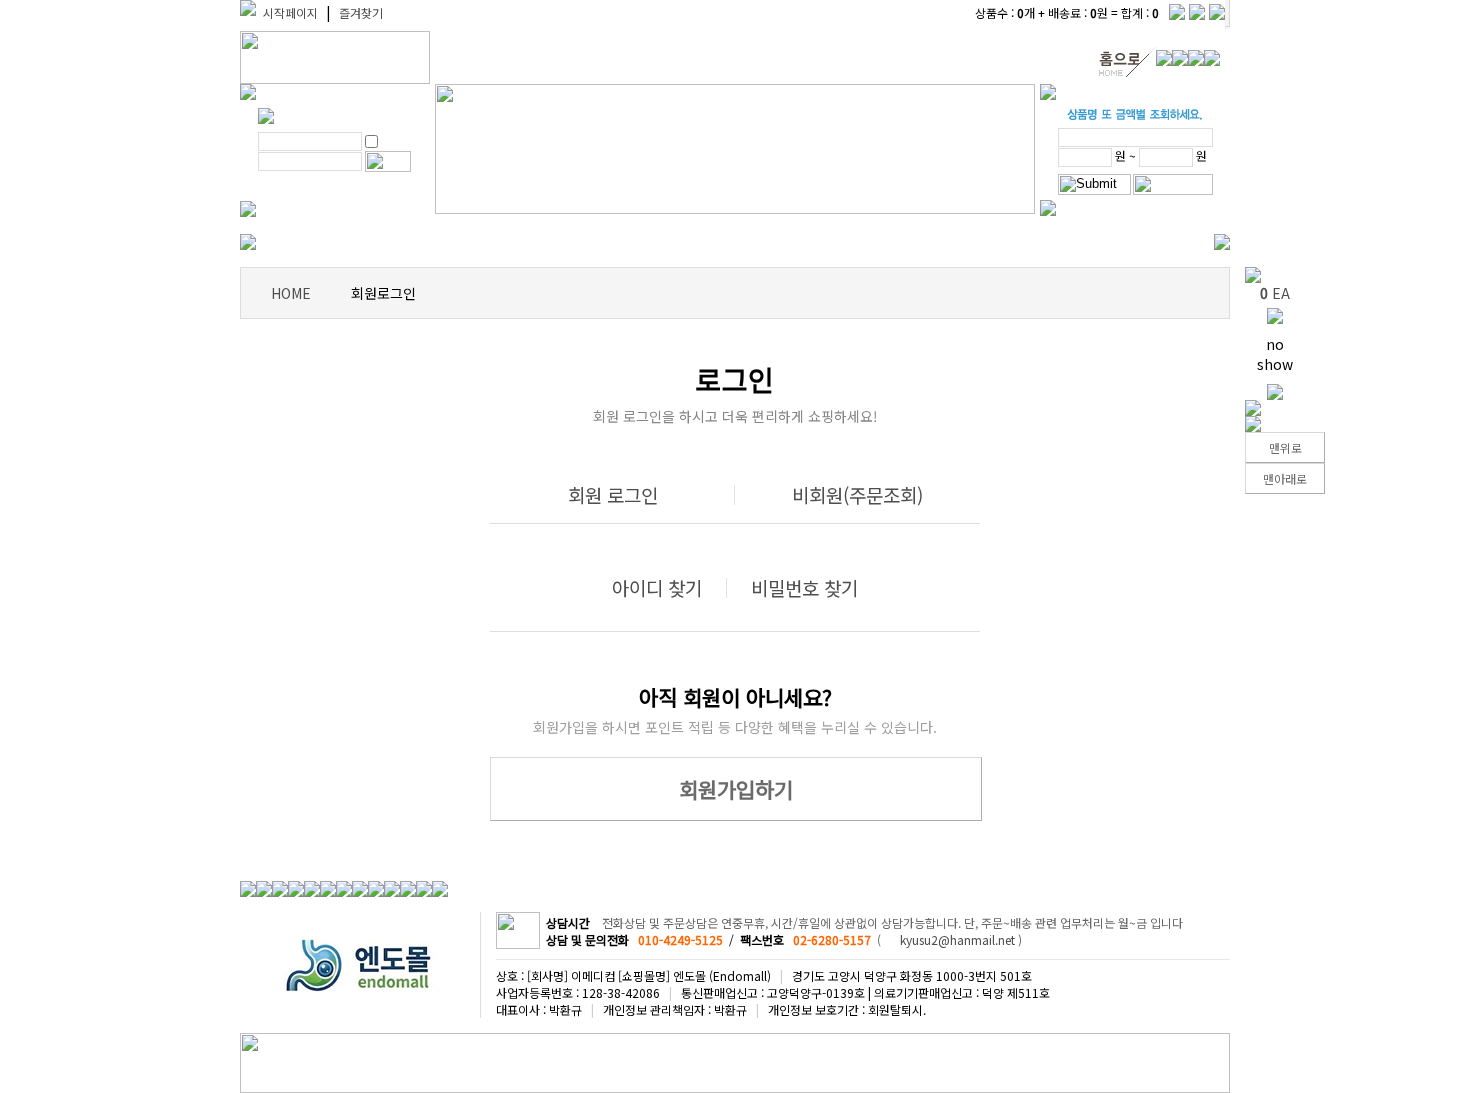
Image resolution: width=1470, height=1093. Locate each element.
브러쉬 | (975, 242)
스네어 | (762, 242)
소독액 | (1039, 242)
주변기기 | (1110, 242)
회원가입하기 (736, 789)
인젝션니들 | (841, 242)
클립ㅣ (915, 242)
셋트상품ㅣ (391, 242)
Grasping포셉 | (671, 242)
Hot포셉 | (573, 242)
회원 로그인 (613, 494)
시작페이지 (290, 12)
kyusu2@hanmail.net (957, 939)
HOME (291, 293)
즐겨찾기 (361, 12)
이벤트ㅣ (314, 242)
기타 (1170, 242)
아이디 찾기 (657, 587)
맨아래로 (1285, 478)
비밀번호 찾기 (804, 587)
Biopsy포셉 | (484, 242)
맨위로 (1285, 447)
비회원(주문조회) (857, 494)
